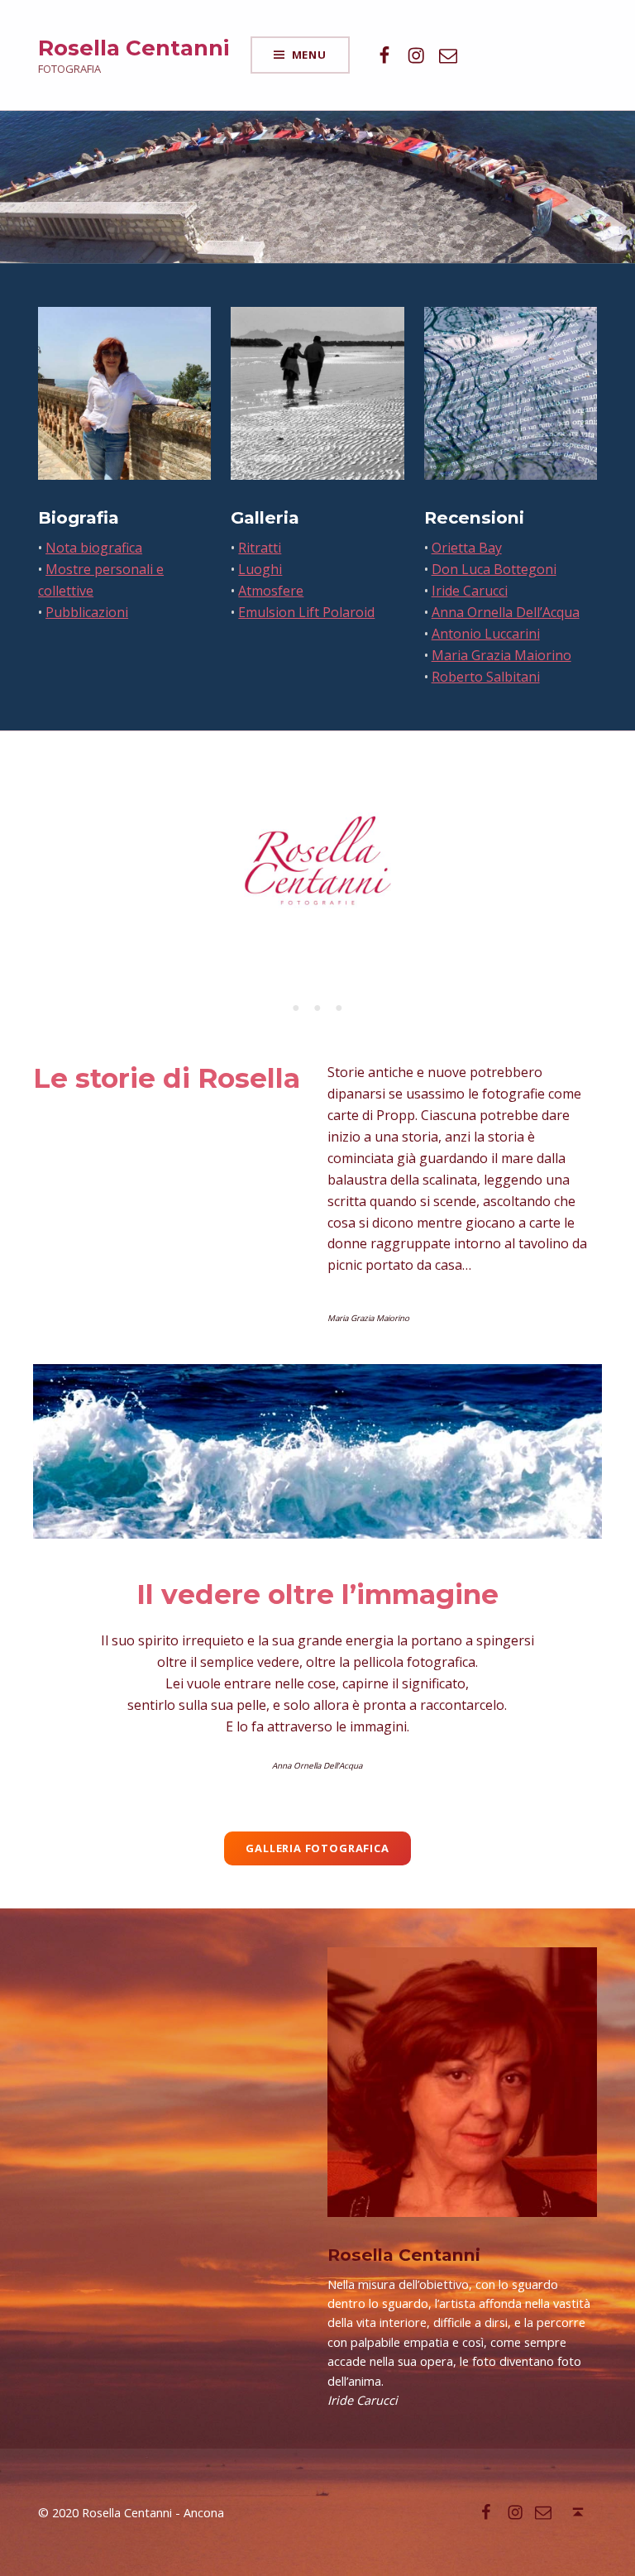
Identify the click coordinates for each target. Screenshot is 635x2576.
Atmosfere (271, 591)
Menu (309, 55)
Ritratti (260, 548)
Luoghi (260, 569)
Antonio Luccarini (486, 634)
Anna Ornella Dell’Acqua (506, 612)
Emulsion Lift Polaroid (306, 612)
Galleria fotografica (317, 1848)
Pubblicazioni (87, 612)
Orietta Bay (467, 548)
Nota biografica (94, 548)
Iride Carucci (470, 591)
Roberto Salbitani (486, 677)
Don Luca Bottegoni (494, 569)
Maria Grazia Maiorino (501, 655)
